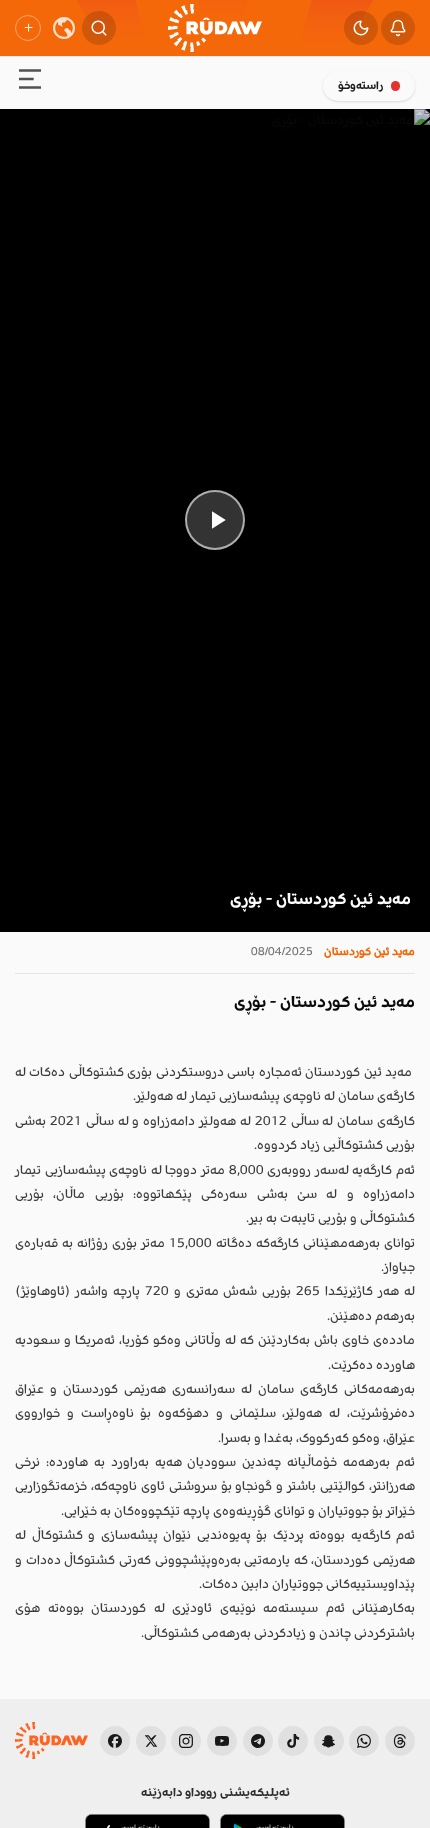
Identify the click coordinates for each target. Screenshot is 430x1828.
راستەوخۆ (360, 85)
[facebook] (115, 1741)
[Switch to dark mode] (361, 28)
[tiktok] (293, 1741)
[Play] (215, 520)
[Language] (64, 28)
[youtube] (222, 1741)
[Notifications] (398, 28)
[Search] (99, 28)
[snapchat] (329, 1741)
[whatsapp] (364, 1741)
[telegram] (258, 1741)
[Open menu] (30, 82)
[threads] (400, 1741)
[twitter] (151, 1741)
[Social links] (28, 28)
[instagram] (186, 1741)
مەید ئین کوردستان (369, 951)
